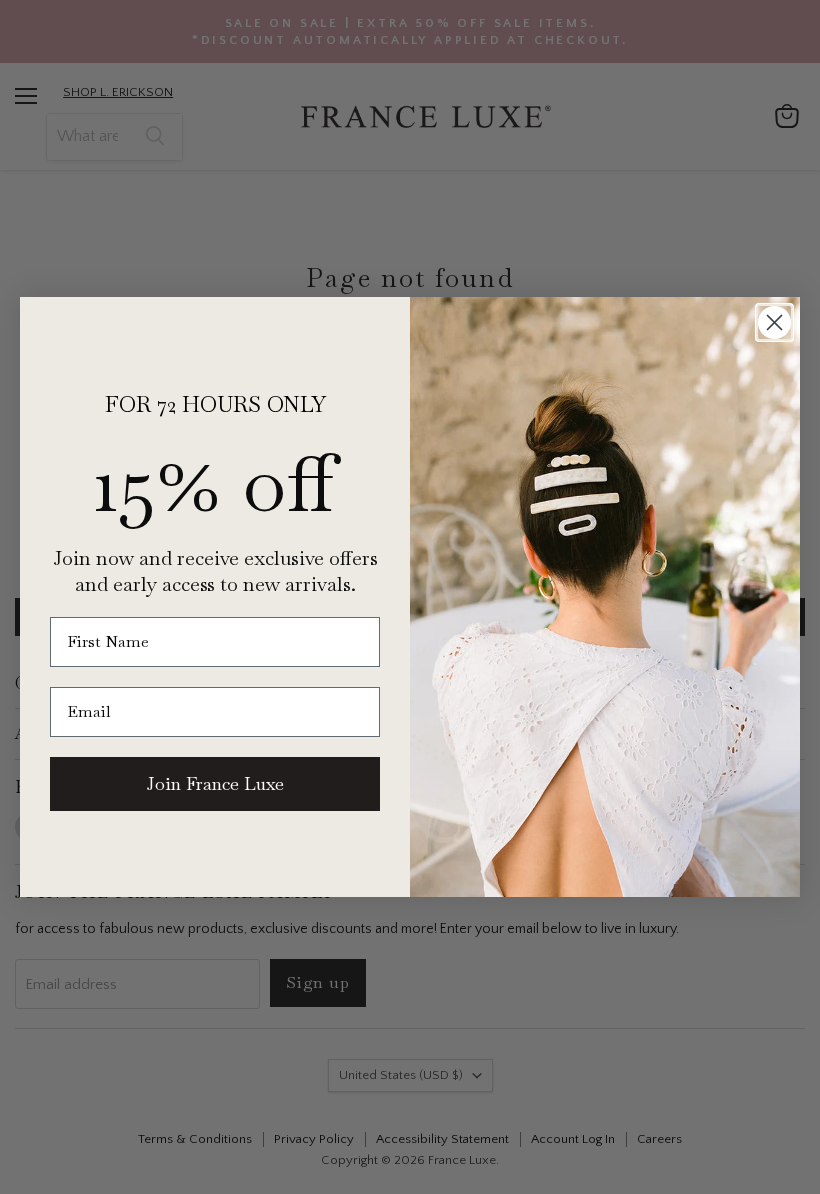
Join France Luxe (215, 783)
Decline (624, 1163)
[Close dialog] (774, 322)
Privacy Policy (535, 1111)
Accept (400, 1163)
